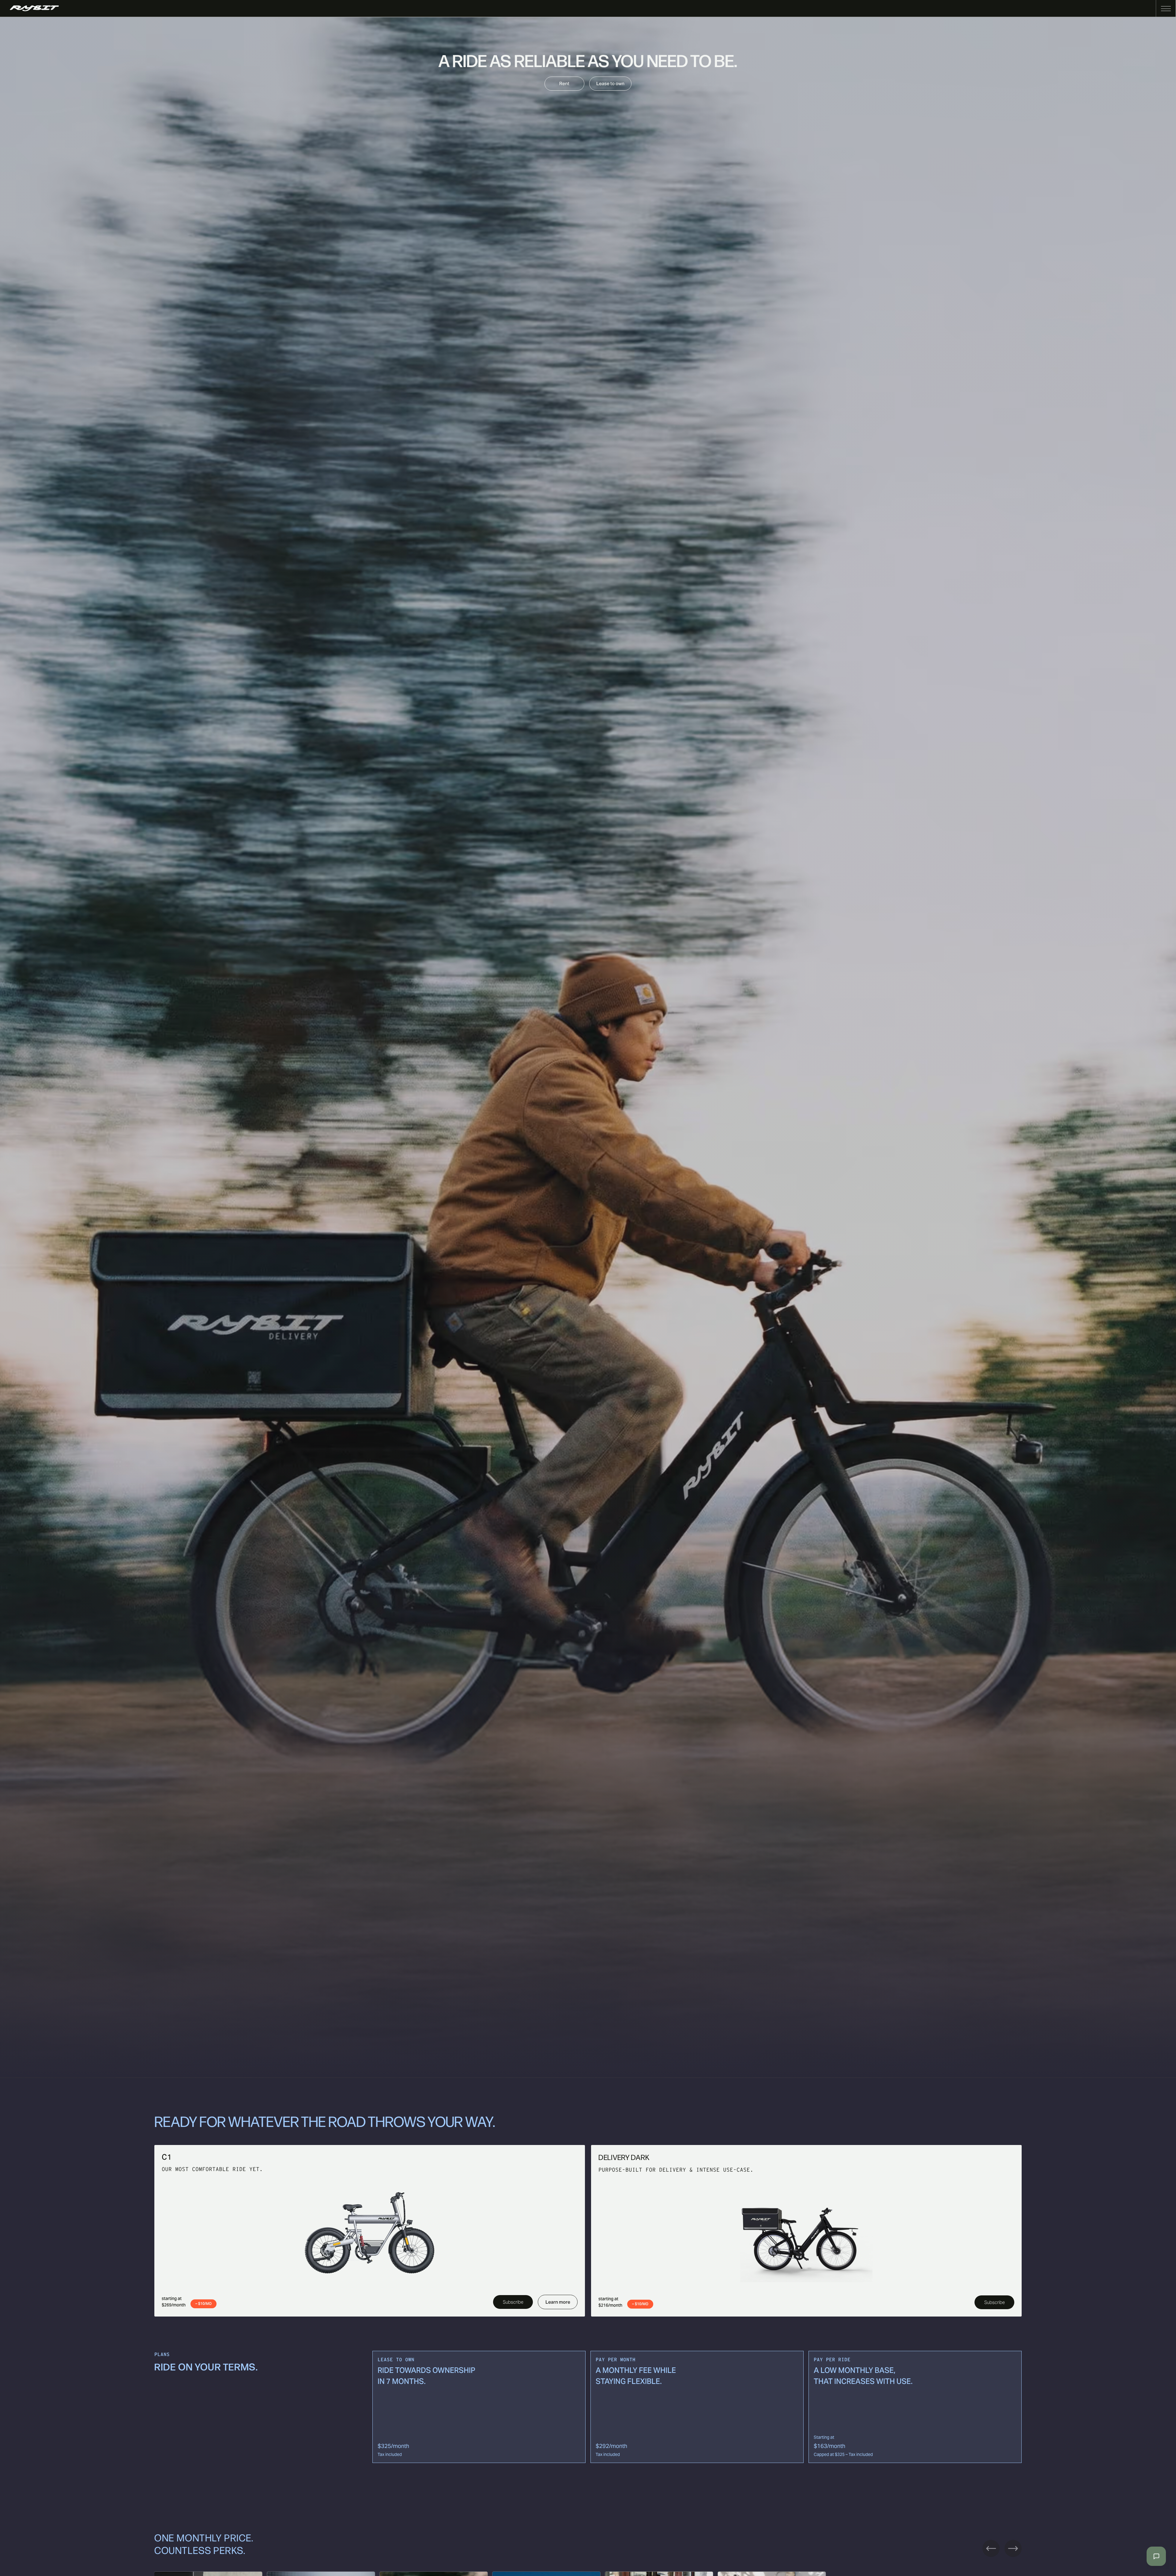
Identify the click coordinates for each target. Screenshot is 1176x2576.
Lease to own (610, 83)
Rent (564, 83)
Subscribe (513, 2302)
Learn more (558, 2302)
